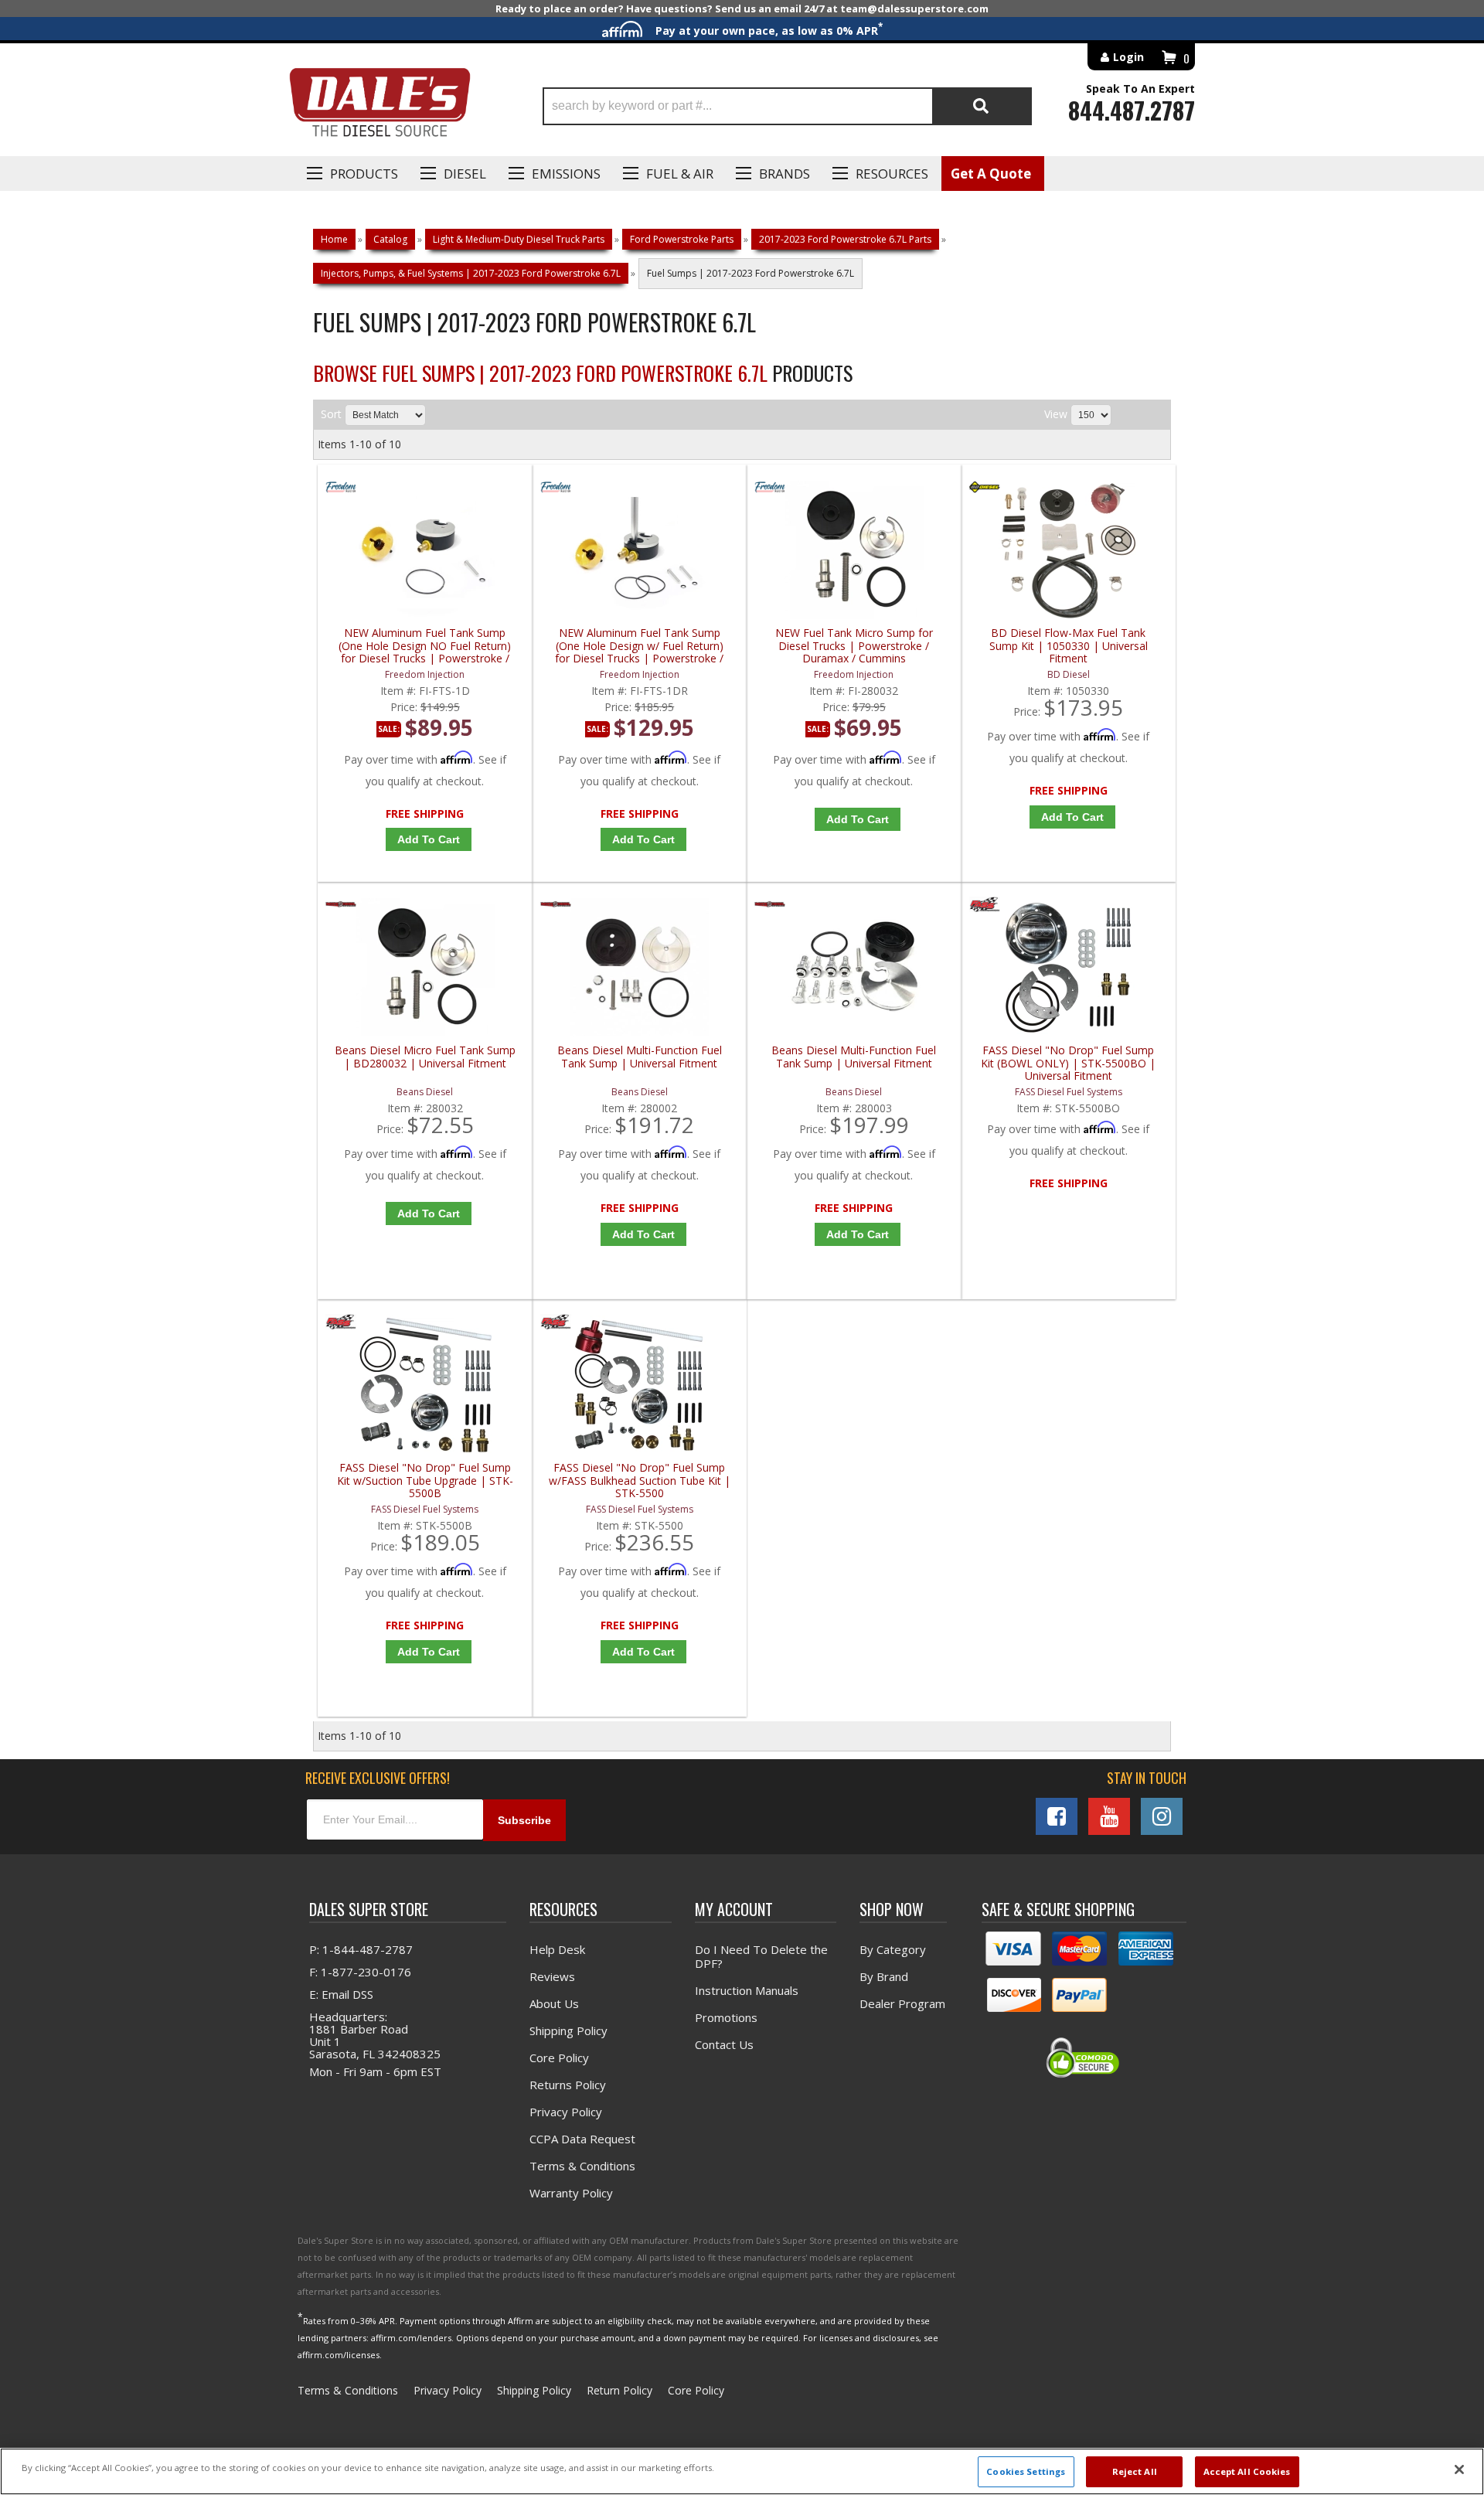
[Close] (1459, 2469)
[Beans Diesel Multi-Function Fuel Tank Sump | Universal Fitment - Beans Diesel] (556, 908)
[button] (787, 106)
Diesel (465, 174)
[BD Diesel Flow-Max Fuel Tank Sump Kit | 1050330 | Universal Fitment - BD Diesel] (985, 490)
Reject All (1135, 2471)
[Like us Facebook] (1057, 1816)
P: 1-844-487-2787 (361, 1949)
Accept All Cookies (1247, 2471)
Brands (785, 174)
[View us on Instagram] (1162, 1816)
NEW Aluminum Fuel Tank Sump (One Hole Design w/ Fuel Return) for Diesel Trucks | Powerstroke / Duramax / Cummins (639, 646)
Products (364, 174)
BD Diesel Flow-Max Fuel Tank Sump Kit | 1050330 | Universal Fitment (1069, 646)
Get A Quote (991, 174)
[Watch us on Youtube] (1109, 1816)
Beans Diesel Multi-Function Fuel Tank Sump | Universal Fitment (640, 1057)
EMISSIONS (566, 174)
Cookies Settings (1026, 2471)
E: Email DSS (341, 1994)
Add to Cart (429, 839)
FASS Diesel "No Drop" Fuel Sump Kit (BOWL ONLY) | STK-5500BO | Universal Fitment (1068, 1063)
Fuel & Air (680, 174)
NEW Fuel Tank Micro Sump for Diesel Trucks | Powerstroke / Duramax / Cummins (854, 646)
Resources (892, 174)
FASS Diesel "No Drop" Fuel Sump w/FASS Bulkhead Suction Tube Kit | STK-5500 (640, 1481)
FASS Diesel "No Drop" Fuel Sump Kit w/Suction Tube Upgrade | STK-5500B (425, 1481)
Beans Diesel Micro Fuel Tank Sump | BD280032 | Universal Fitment (425, 1057)
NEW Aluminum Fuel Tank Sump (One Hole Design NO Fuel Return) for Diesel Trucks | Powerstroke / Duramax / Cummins (425, 646)
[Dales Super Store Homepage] (380, 106)
